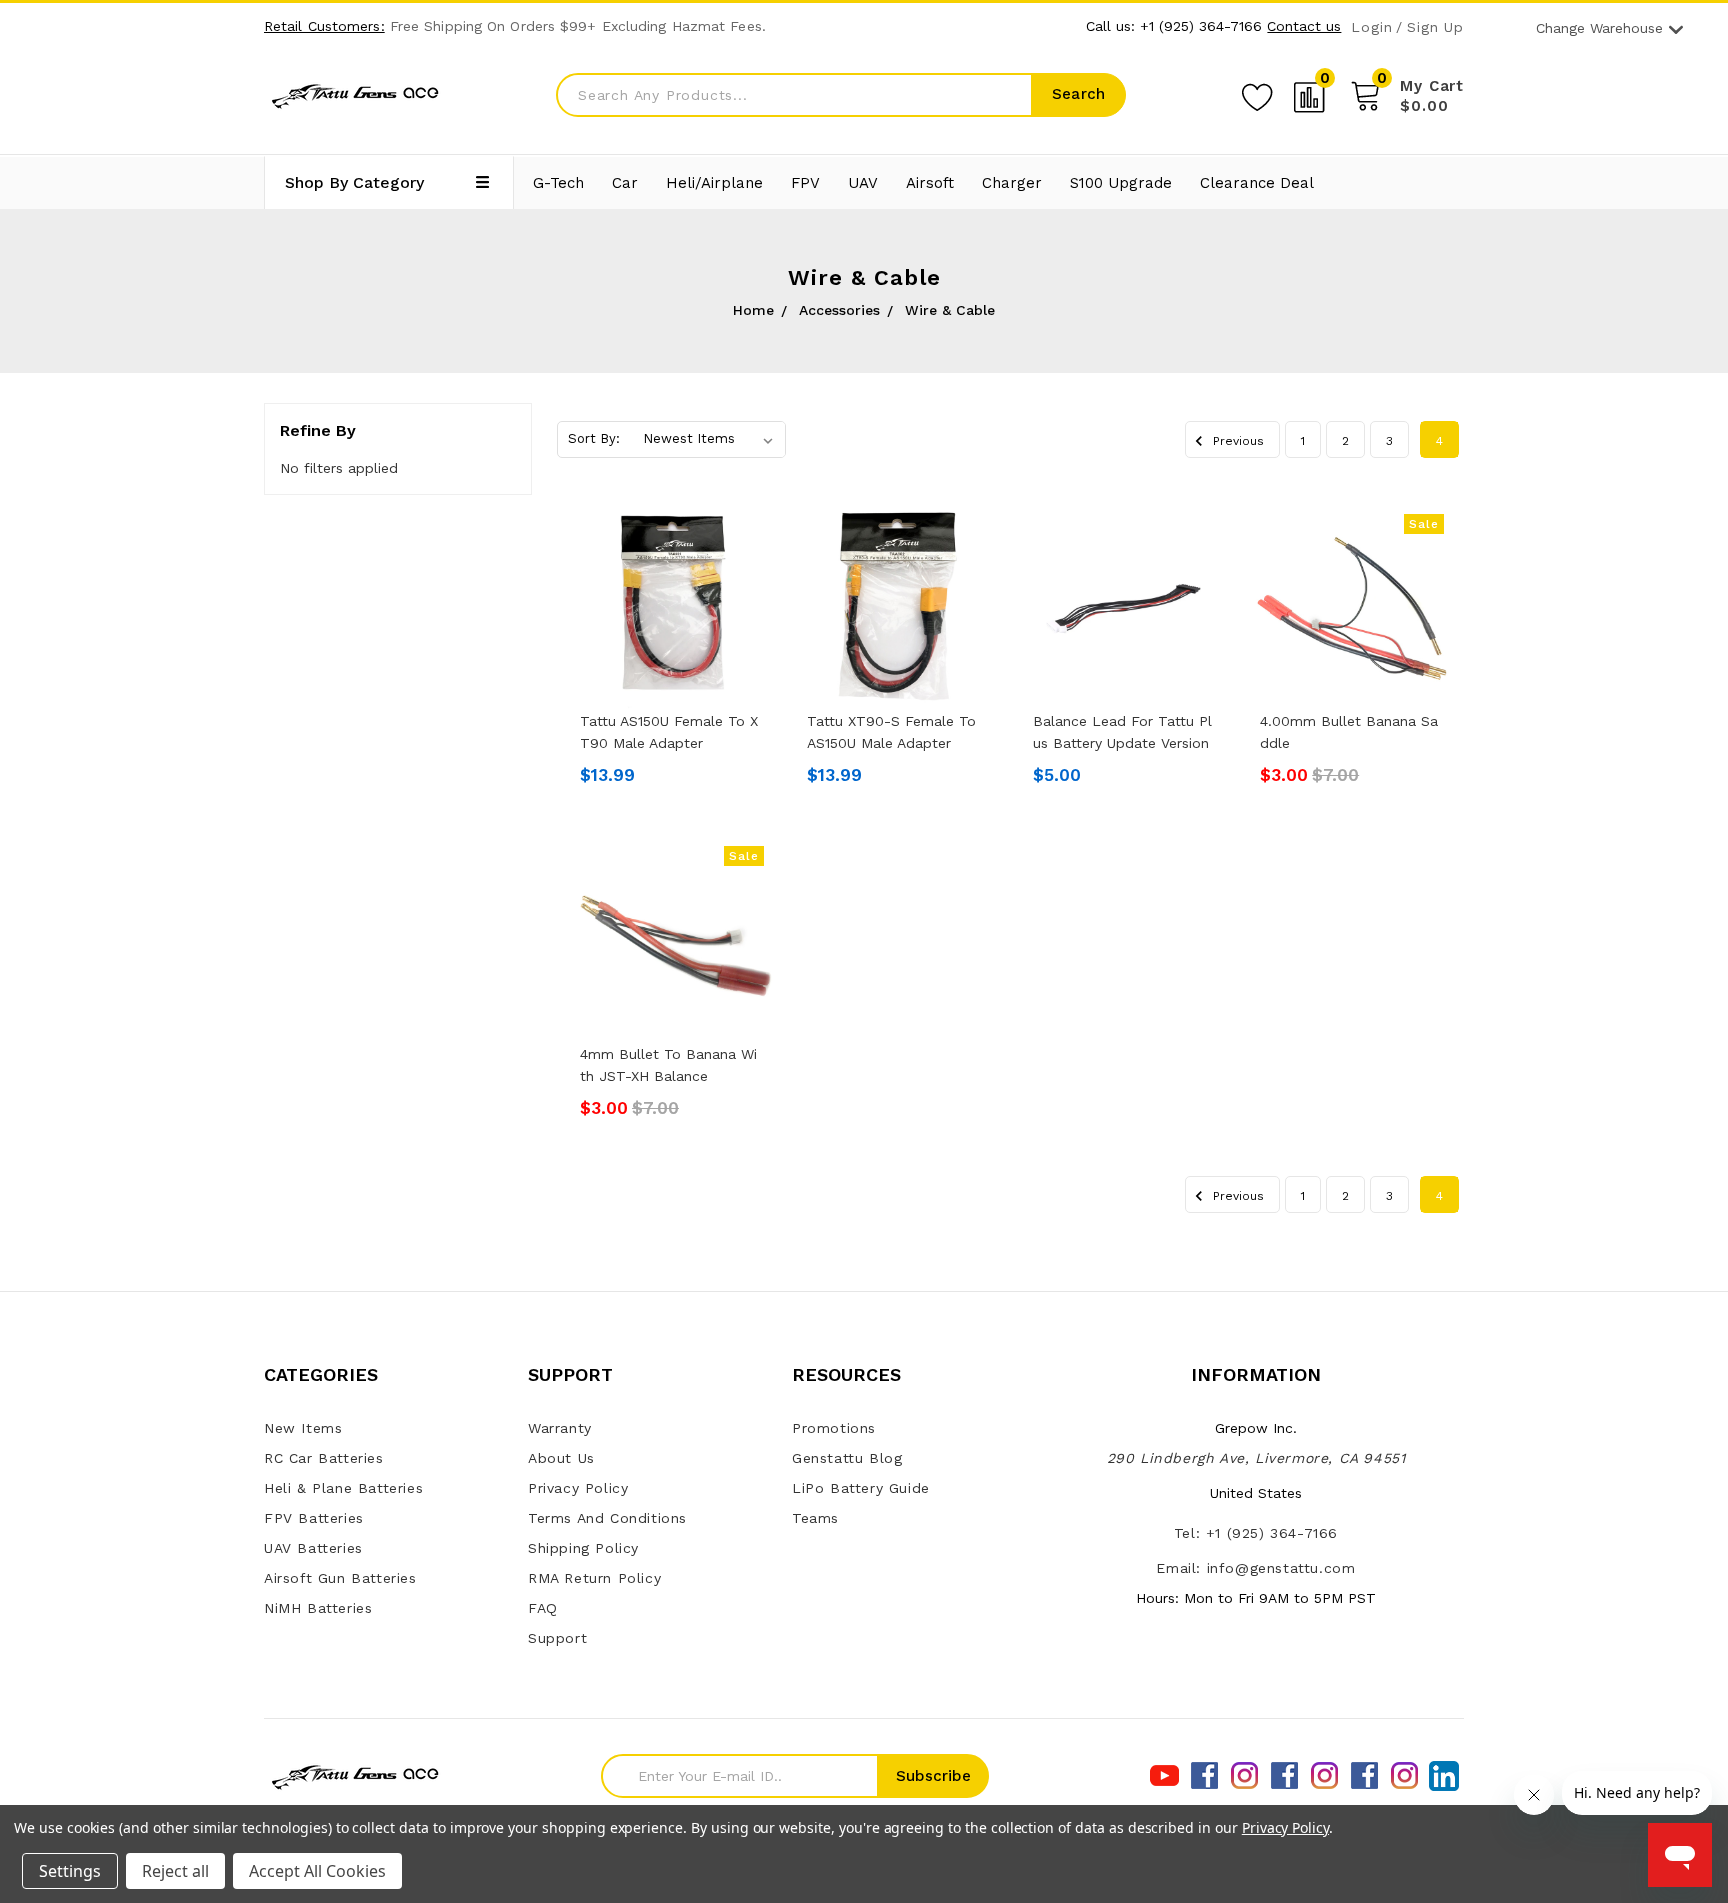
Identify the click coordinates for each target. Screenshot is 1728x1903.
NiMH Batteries (318, 1608)
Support (557, 1638)
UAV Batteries (313, 1548)
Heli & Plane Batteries (343, 1488)
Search (1078, 94)
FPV (805, 183)
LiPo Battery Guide (861, 1488)
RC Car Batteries (324, 1458)
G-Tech (558, 183)
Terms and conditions (607, 1518)
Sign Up (1435, 27)
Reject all (175, 1871)
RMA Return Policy (594, 1578)
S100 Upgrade (1121, 183)
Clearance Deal (1257, 183)
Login (1371, 27)
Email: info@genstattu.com (1255, 1568)
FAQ (543, 1608)
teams (815, 1518)
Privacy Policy (578, 1488)
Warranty (560, 1428)
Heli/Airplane (714, 183)
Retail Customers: (324, 26)
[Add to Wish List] (1257, 94)
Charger (1012, 183)
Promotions (834, 1428)
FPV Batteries (314, 1518)
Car (625, 183)
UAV (863, 183)
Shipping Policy (583, 1548)
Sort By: (594, 438)
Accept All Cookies (317, 1871)
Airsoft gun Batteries (340, 1578)
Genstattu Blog (847, 1458)
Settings (70, 1871)
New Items (303, 1428)
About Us (561, 1458)
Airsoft (930, 183)
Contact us (1304, 26)
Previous (1236, 441)
